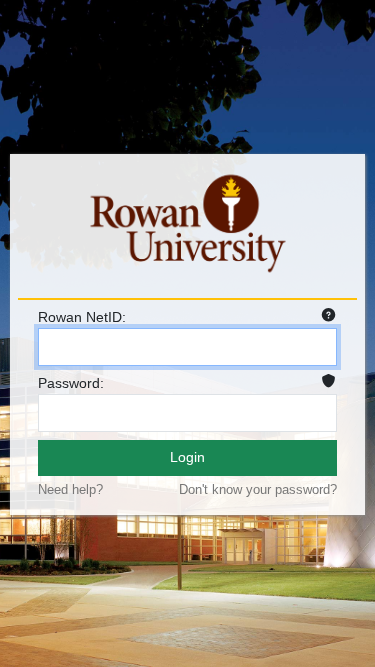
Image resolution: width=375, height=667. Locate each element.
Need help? (70, 489)
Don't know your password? (258, 489)
